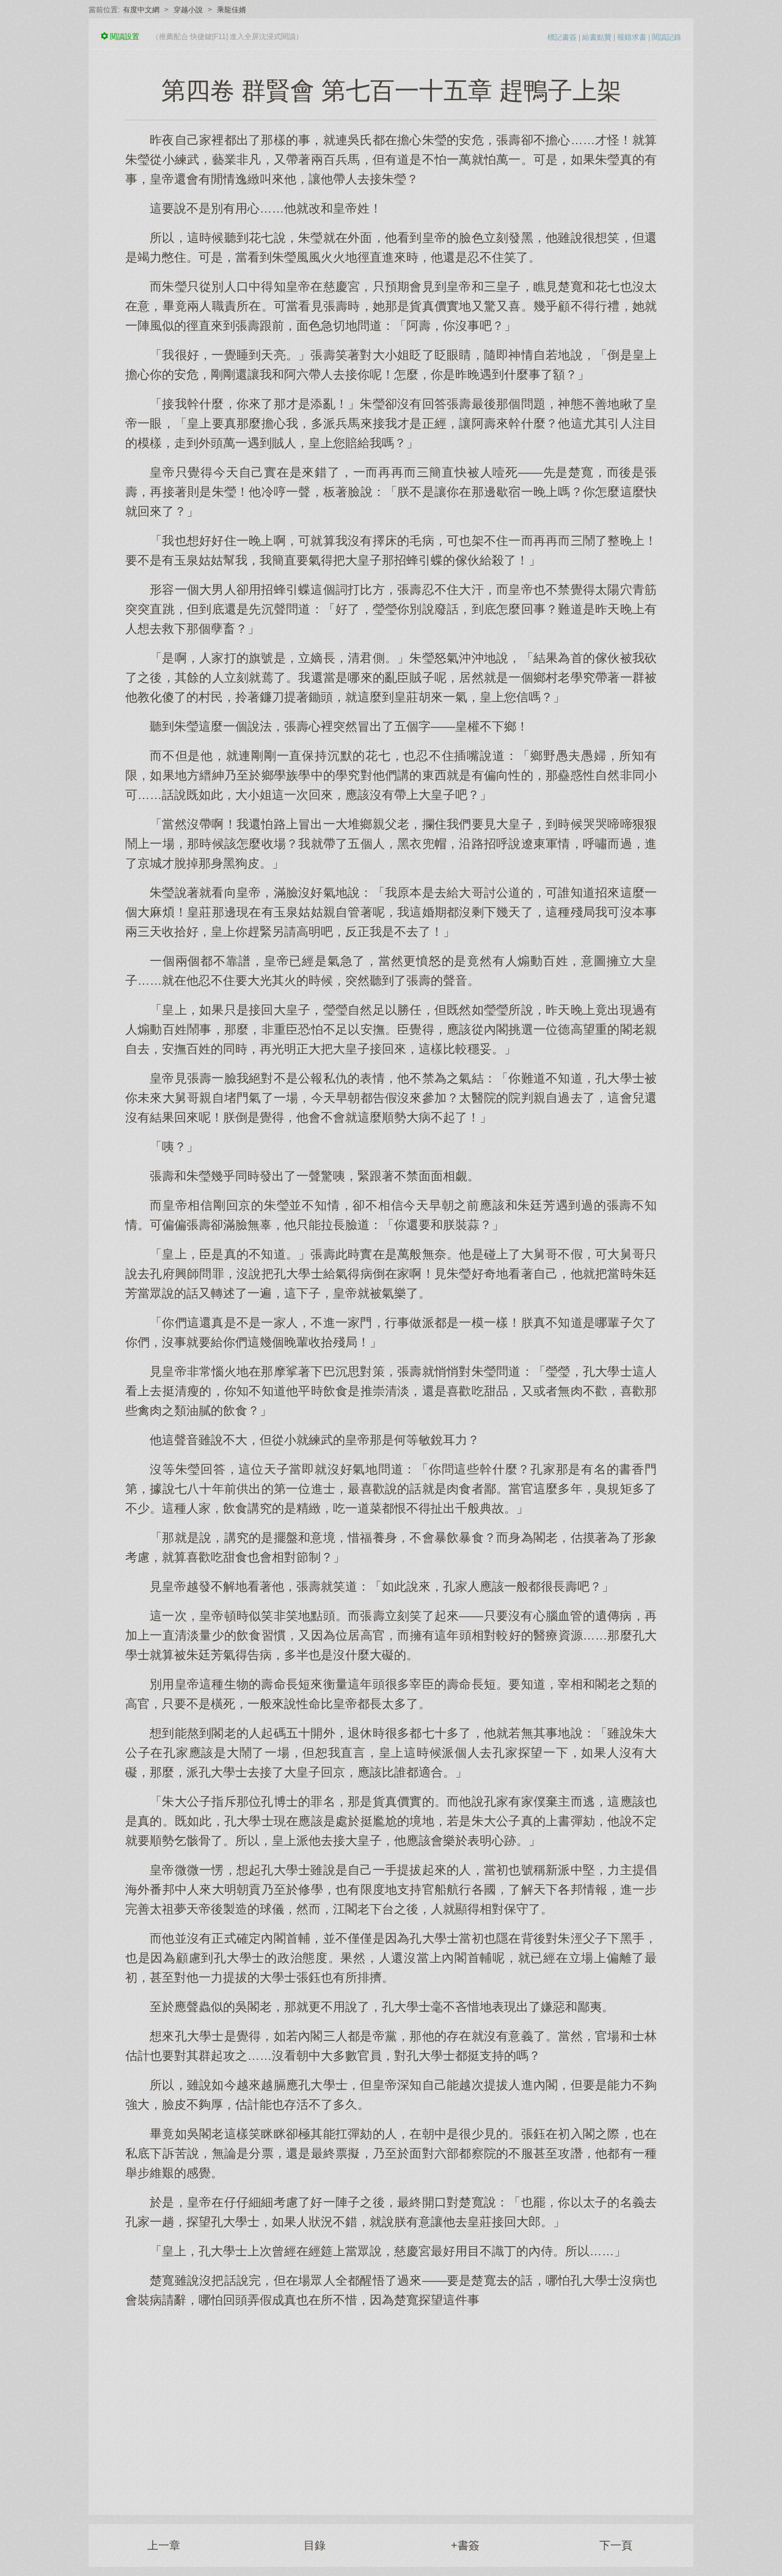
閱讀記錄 (667, 37)
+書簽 (465, 2545)
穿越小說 (188, 10)
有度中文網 (141, 10)
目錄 (315, 2545)
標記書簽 (562, 37)
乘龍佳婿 (232, 10)
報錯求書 (632, 37)
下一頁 (616, 2545)
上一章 (164, 2545)
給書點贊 (597, 37)
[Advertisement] (391, 2405)
